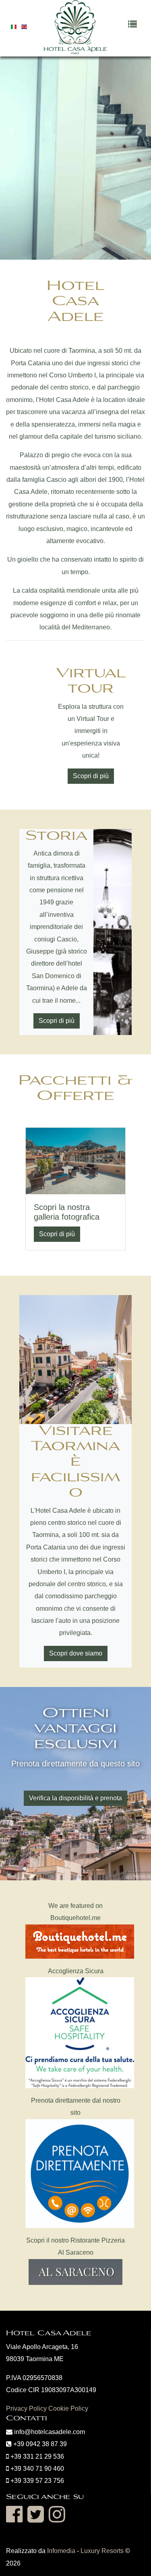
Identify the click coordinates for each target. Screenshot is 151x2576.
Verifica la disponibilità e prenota (75, 1798)
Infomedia (61, 2551)
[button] (11, 131)
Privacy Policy (26, 2408)
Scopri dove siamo (76, 1653)
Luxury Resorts (102, 2551)
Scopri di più (91, 776)
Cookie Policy (68, 2408)
